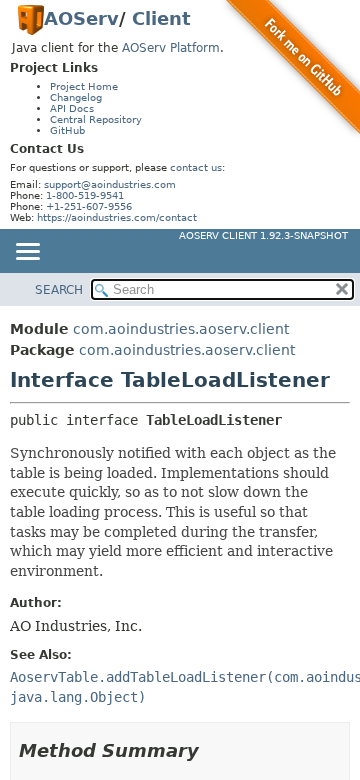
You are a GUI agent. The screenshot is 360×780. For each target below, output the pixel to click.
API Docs (72, 108)
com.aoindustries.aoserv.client (181, 329)
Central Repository (96, 119)
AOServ (81, 18)
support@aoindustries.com (110, 184)
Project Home (84, 86)
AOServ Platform (171, 48)
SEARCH (59, 290)
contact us (196, 167)
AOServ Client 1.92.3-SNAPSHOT (263, 235)
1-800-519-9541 (85, 195)
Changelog (76, 97)
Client (161, 18)
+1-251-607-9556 (89, 206)
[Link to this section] (213, 750)
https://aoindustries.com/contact (117, 217)
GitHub (67, 130)
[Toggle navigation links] (27, 253)
